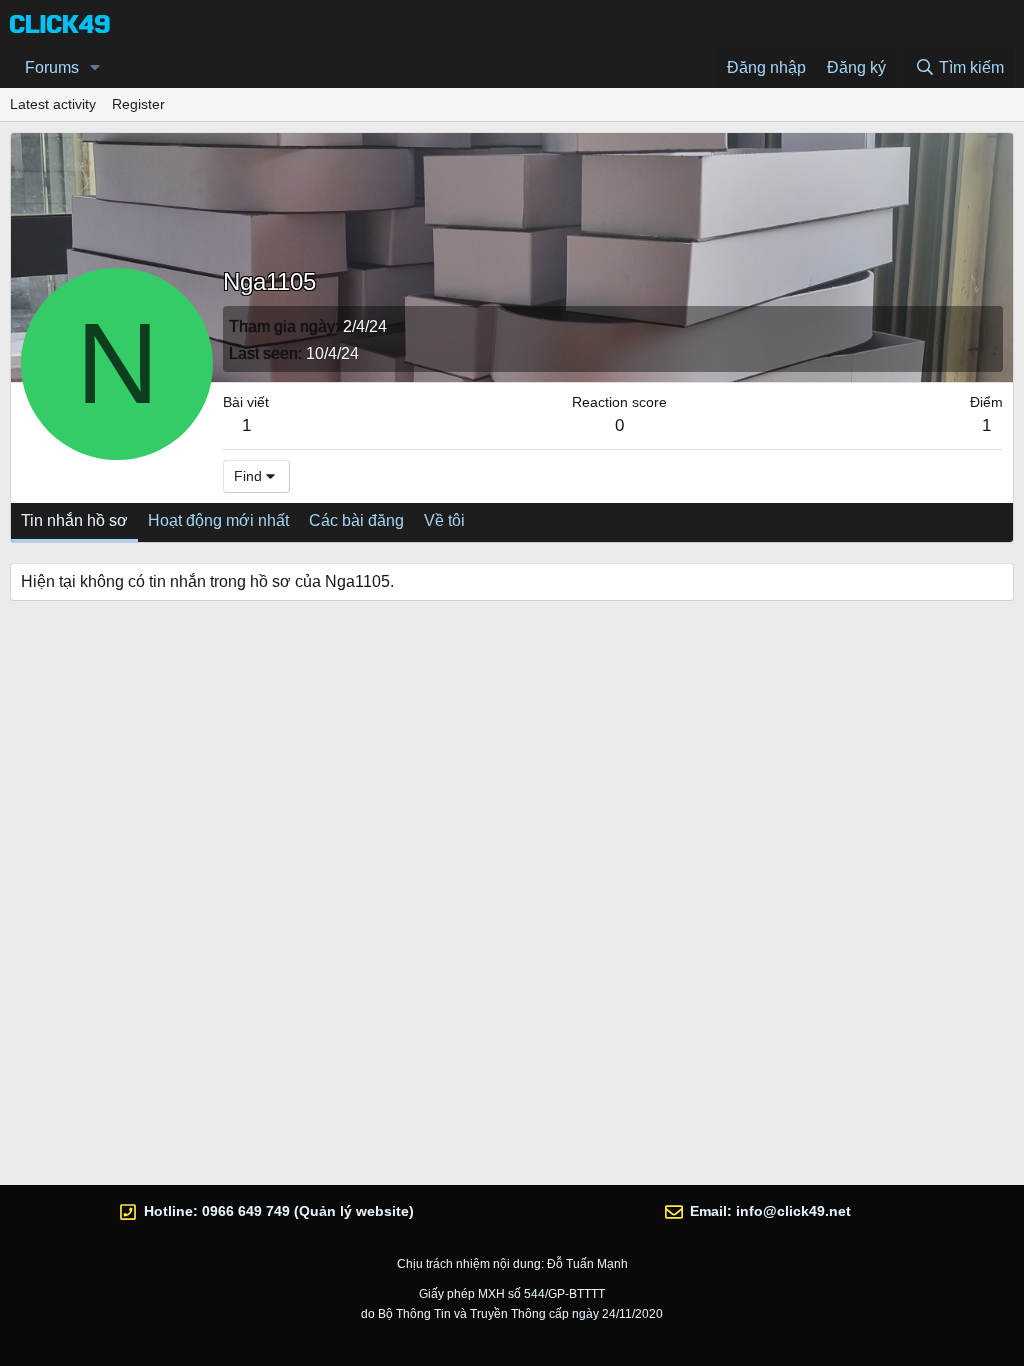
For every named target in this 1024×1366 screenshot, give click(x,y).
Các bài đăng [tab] (356, 520)
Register (138, 104)
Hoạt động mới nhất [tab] (218, 520)
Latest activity (53, 104)
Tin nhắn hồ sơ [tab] (74, 520)
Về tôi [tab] (444, 520)
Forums (52, 67)
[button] (95, 68)
